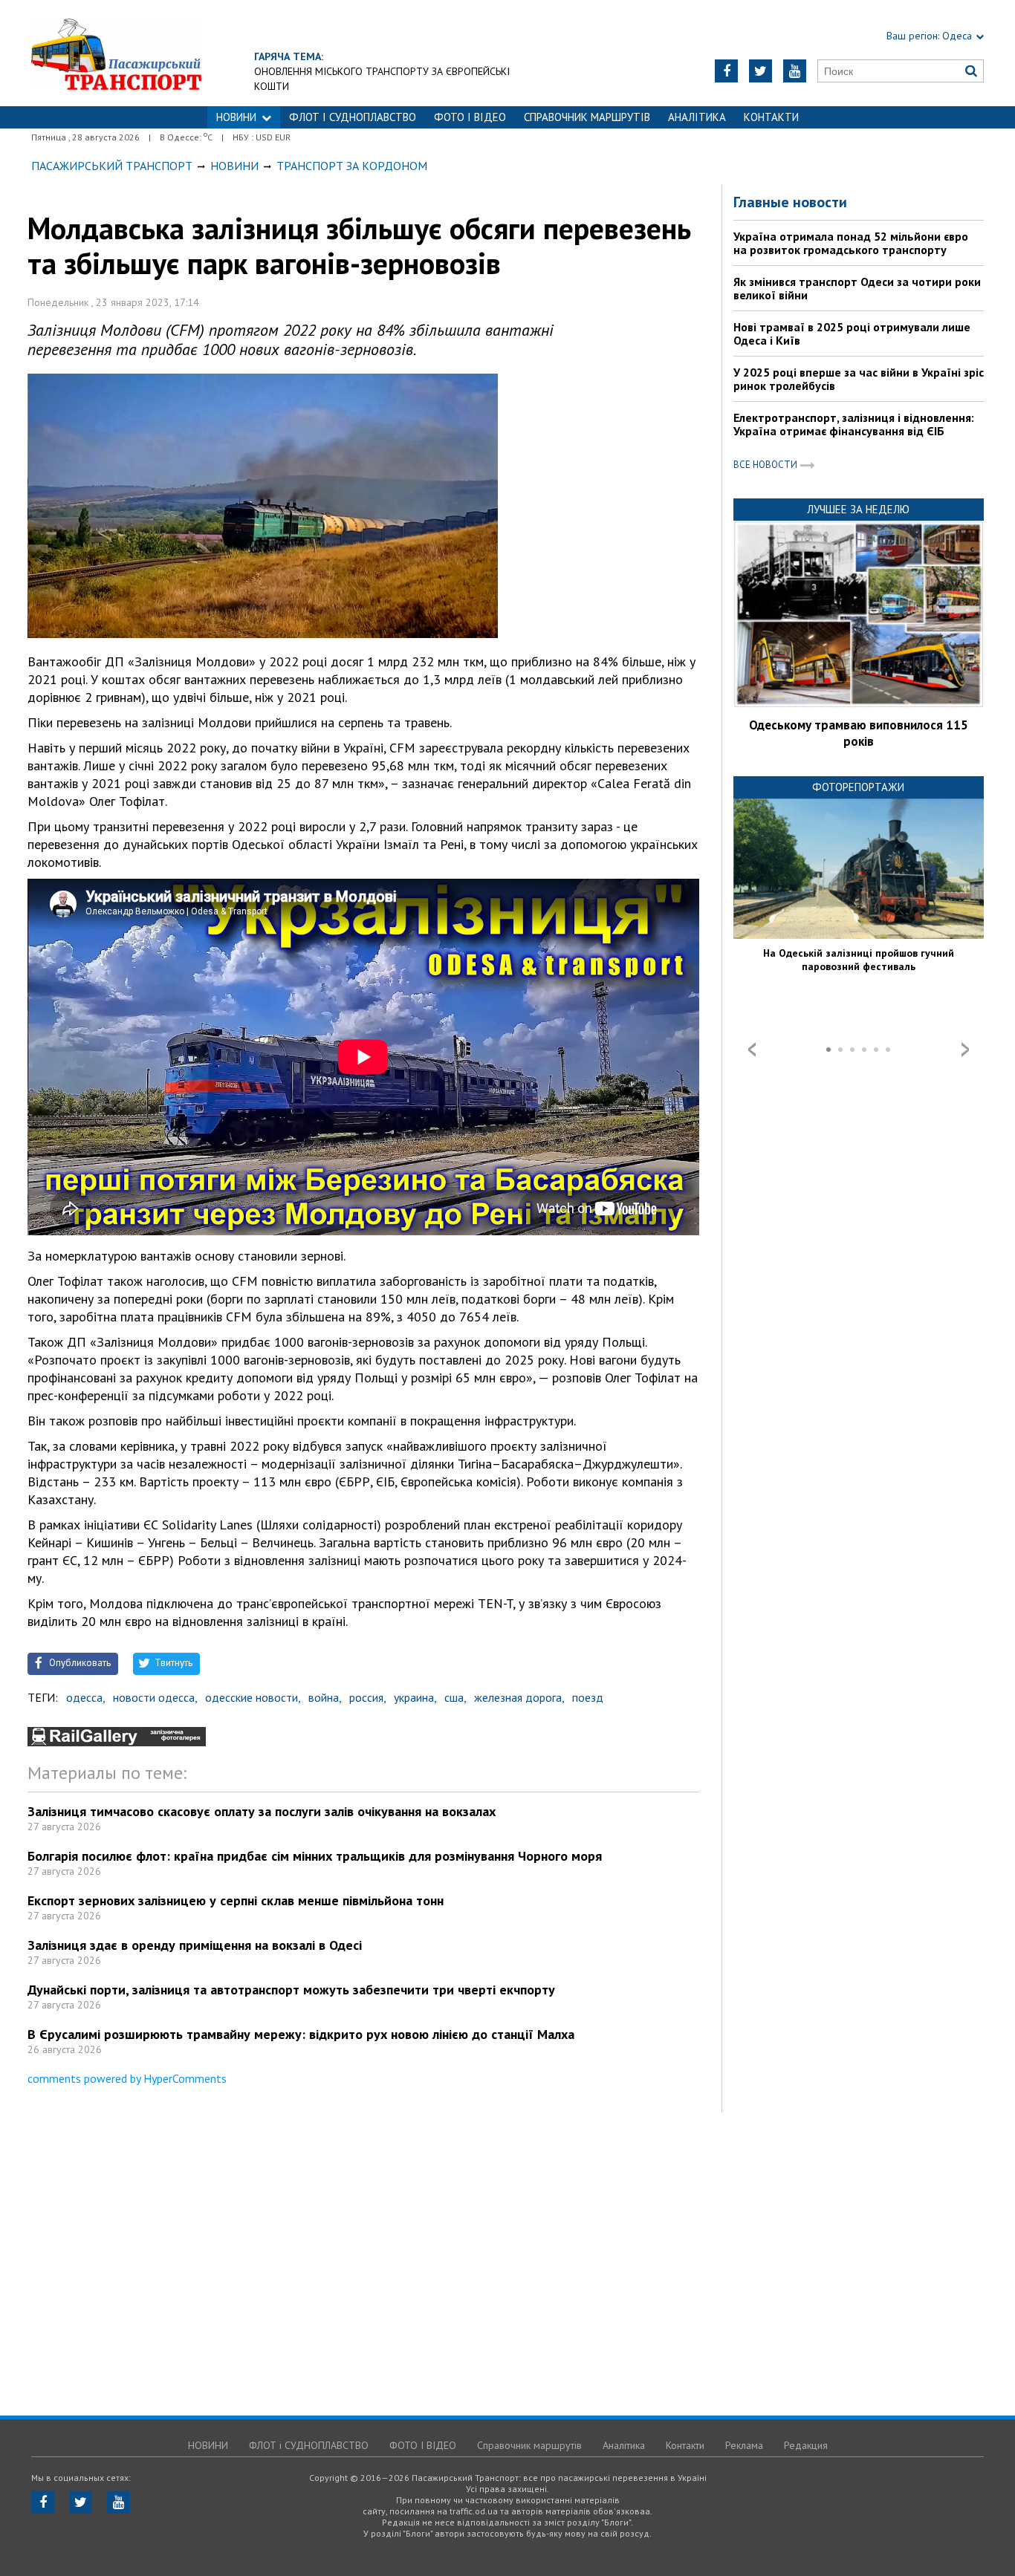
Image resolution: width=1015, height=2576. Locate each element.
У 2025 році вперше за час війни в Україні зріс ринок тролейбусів (859, 379)
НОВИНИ (236, 117)
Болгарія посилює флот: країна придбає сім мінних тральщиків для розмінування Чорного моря (315, 1856)
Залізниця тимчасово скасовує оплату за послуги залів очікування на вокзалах (262, 1811)
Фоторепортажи (858, 787)
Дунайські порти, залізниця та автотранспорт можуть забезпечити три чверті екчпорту (291, 1990)
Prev (752, 1050)
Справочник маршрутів (587, 117)
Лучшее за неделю (858, 509)
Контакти (771, 117)
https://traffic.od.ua (116, 53)
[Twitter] (761, 71)
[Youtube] (795, 71)
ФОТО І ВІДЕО (470, 117)
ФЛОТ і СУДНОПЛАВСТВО (353, 117)
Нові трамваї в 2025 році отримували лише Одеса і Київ (852, 334)
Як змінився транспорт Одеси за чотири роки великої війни (857, 288)
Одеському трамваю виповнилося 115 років (859, 733)
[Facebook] (726, 71)
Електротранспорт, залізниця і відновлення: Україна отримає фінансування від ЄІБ (854, 424)
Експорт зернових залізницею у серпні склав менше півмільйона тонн (236, 1900)
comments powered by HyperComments (127, 2078)
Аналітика (697, 117)
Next (965, 1050)
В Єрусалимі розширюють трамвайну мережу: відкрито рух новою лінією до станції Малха (301, 2034)
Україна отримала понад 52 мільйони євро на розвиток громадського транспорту (851, 243)
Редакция (806, 2445)
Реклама (744, 2445)
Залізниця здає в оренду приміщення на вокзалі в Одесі (195, 1945)
